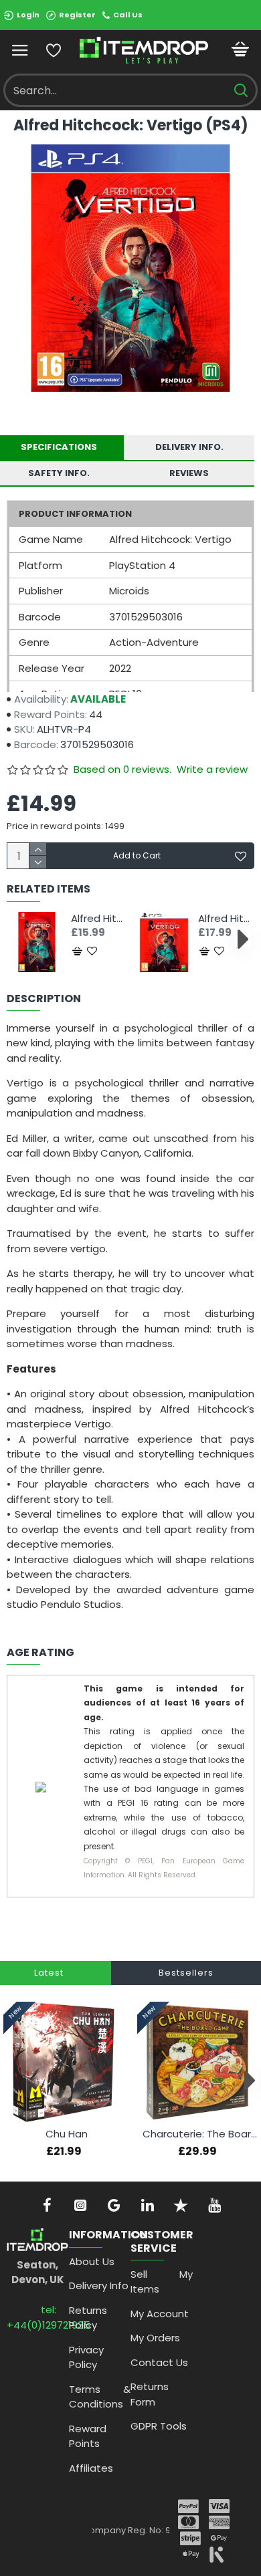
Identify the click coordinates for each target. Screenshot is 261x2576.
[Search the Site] (241, 90)
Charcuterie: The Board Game (200, 2134)
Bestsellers (186, 1973)
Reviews (189, 473)
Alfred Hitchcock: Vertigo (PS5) (226, 919)
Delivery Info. (189, 447)
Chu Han (67, 2134)
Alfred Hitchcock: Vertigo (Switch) (99, 919)
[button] (18, 938)
